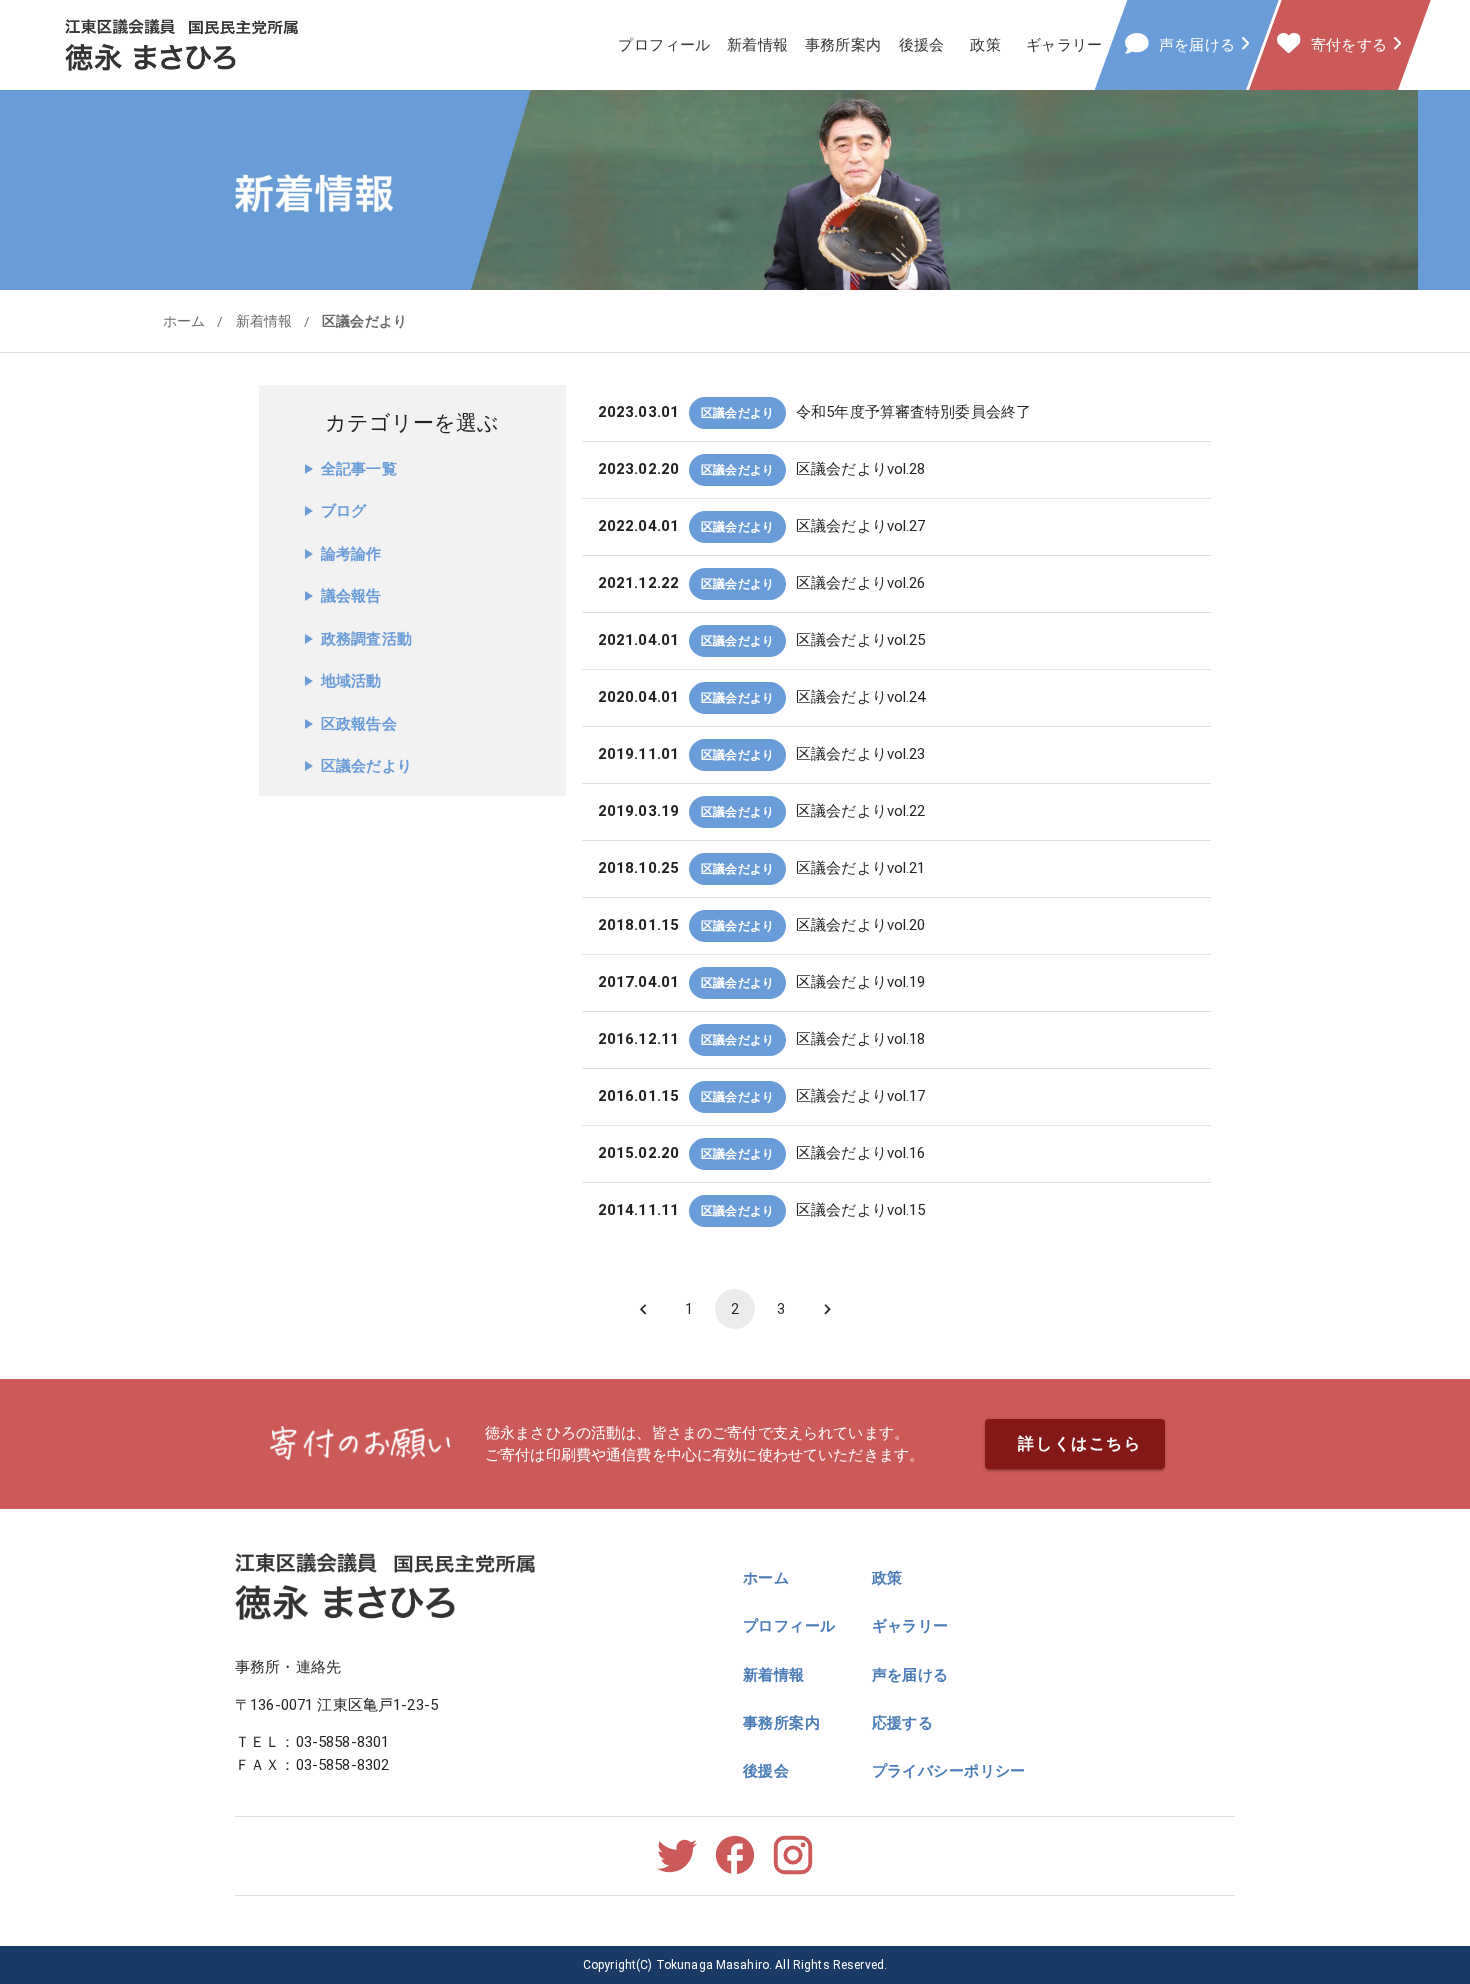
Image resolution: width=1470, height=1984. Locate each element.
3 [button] (781, 1309)
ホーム (184, 321)
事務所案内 (843, 45)
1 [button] (689, 1309)
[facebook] (735, 1873)
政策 (985, 45)
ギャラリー (1064, 45)
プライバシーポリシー (949, 1771)
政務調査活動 (366, 639)
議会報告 (351, 596)
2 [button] (735, 1309)
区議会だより (364, 321)
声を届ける (910, 1675)
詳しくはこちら (1079, 1443)
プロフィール (664, 45)
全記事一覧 (359, 469)
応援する (903, 1723)
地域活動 (351, 681)
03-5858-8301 (343, 1742)
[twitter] (677, 1873)
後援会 (922, 45)
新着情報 (758, 45)
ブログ (343, 511)
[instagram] (793, 1873)
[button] (896, 413)
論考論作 (351, 554)
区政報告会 (359, 724)
